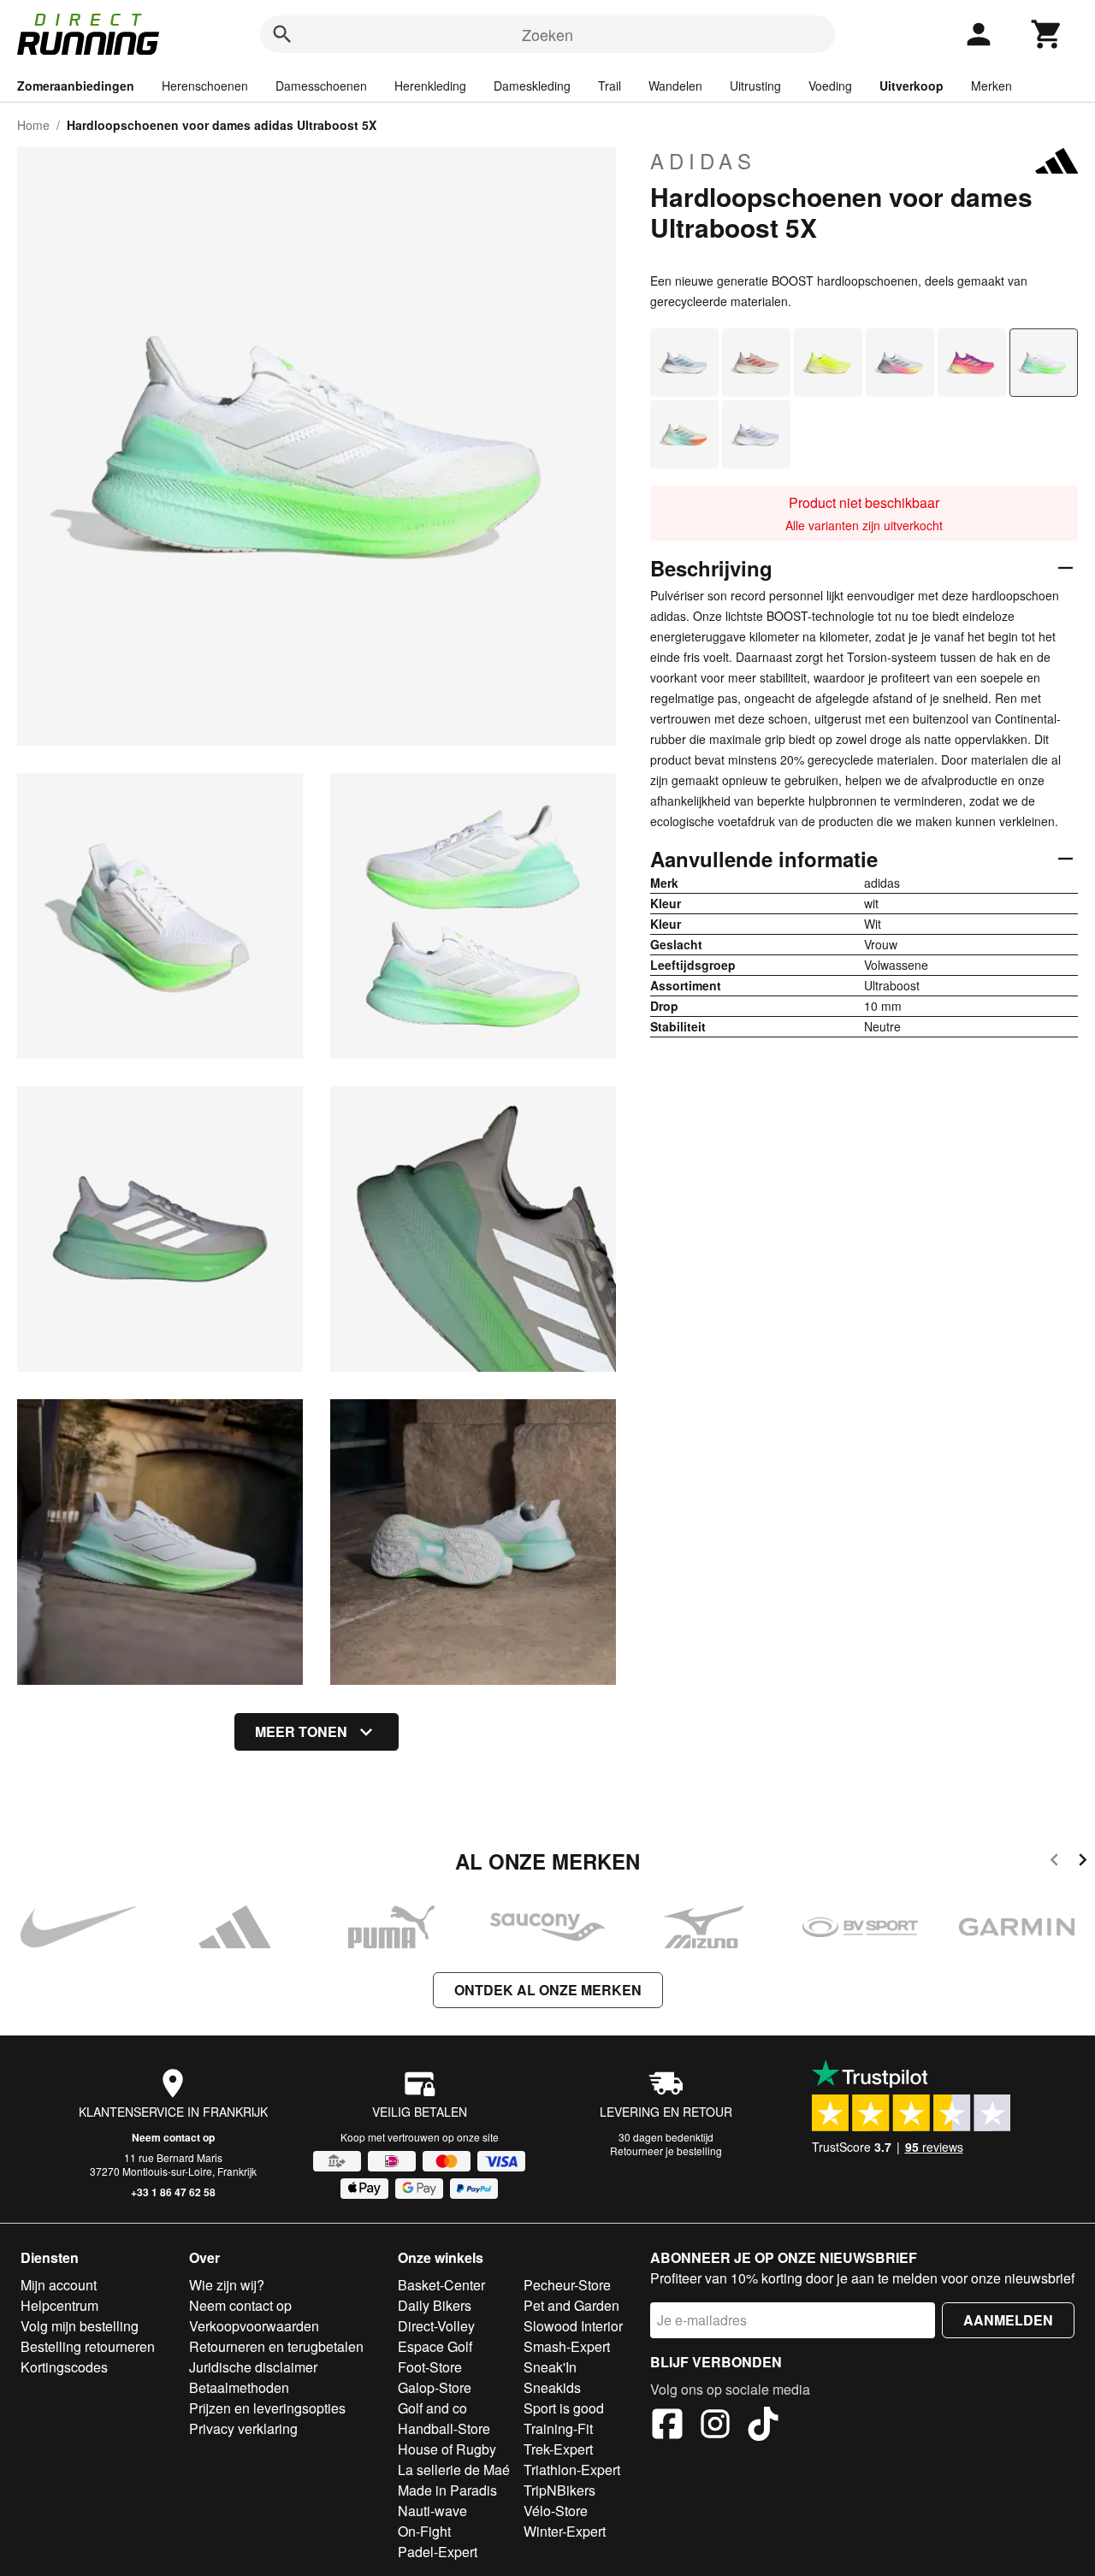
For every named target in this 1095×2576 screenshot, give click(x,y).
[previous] (1054, 1862)
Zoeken (547, 34)
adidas (703, 161)
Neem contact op (173, 2137)
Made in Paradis (447, 2490)
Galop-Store (435, 2387)
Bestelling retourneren (88, 2346)
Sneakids (552, 2387)
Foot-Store (430, 2367)
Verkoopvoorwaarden (254, 2326)
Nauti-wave (432, 2511)
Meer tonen (301, 1731)
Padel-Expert (438, 2552)
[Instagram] (715, 2426)
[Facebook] (667, 2426)
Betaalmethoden (239, 2387)
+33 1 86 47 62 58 (173, 2192)
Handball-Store (444, 2428)
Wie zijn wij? (227, 2285)
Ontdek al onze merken (548, 1990)
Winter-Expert (565, 2531)
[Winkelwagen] (1047, 34)
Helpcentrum (59, 2305)
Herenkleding (430, 86)
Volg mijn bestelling (80, 2326)
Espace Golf (435, 2346)
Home (33, 125)
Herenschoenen (205, 86)
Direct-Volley (436, 2326)
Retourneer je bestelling (666, 2151)
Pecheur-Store (567, 2285)
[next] (1083, 1862)
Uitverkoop (912, 86)
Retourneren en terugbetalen (276, 2346)
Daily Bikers (435, 2305)
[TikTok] (763, 2426)
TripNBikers (559, 2490)
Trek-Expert (558, 2449)
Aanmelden (1008, 2320)
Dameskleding (532, 86)
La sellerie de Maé (454, 2470)
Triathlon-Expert (572, 2470)
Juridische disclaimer (253, 2367)
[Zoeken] (282, 34)
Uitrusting (755, 86)
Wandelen (675, 86)
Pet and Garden (571, 2305)
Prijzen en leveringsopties (267, 2408)
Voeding (830, 86)
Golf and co (432, 2408)
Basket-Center (441, 2285)
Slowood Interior (573, 2326)
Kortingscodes (64, 2367)
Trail (610, 86)
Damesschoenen (321, 86)
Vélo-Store (556, 2511)
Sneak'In (550, 2367)
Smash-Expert (567, 2346)
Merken (991, 86)
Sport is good (564, 2408)
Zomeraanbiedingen (76, 86)
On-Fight (424, 2531)
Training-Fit (558, 2428)
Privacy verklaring (243, 2428)
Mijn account (59, 2285)
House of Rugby (447, 2449)
